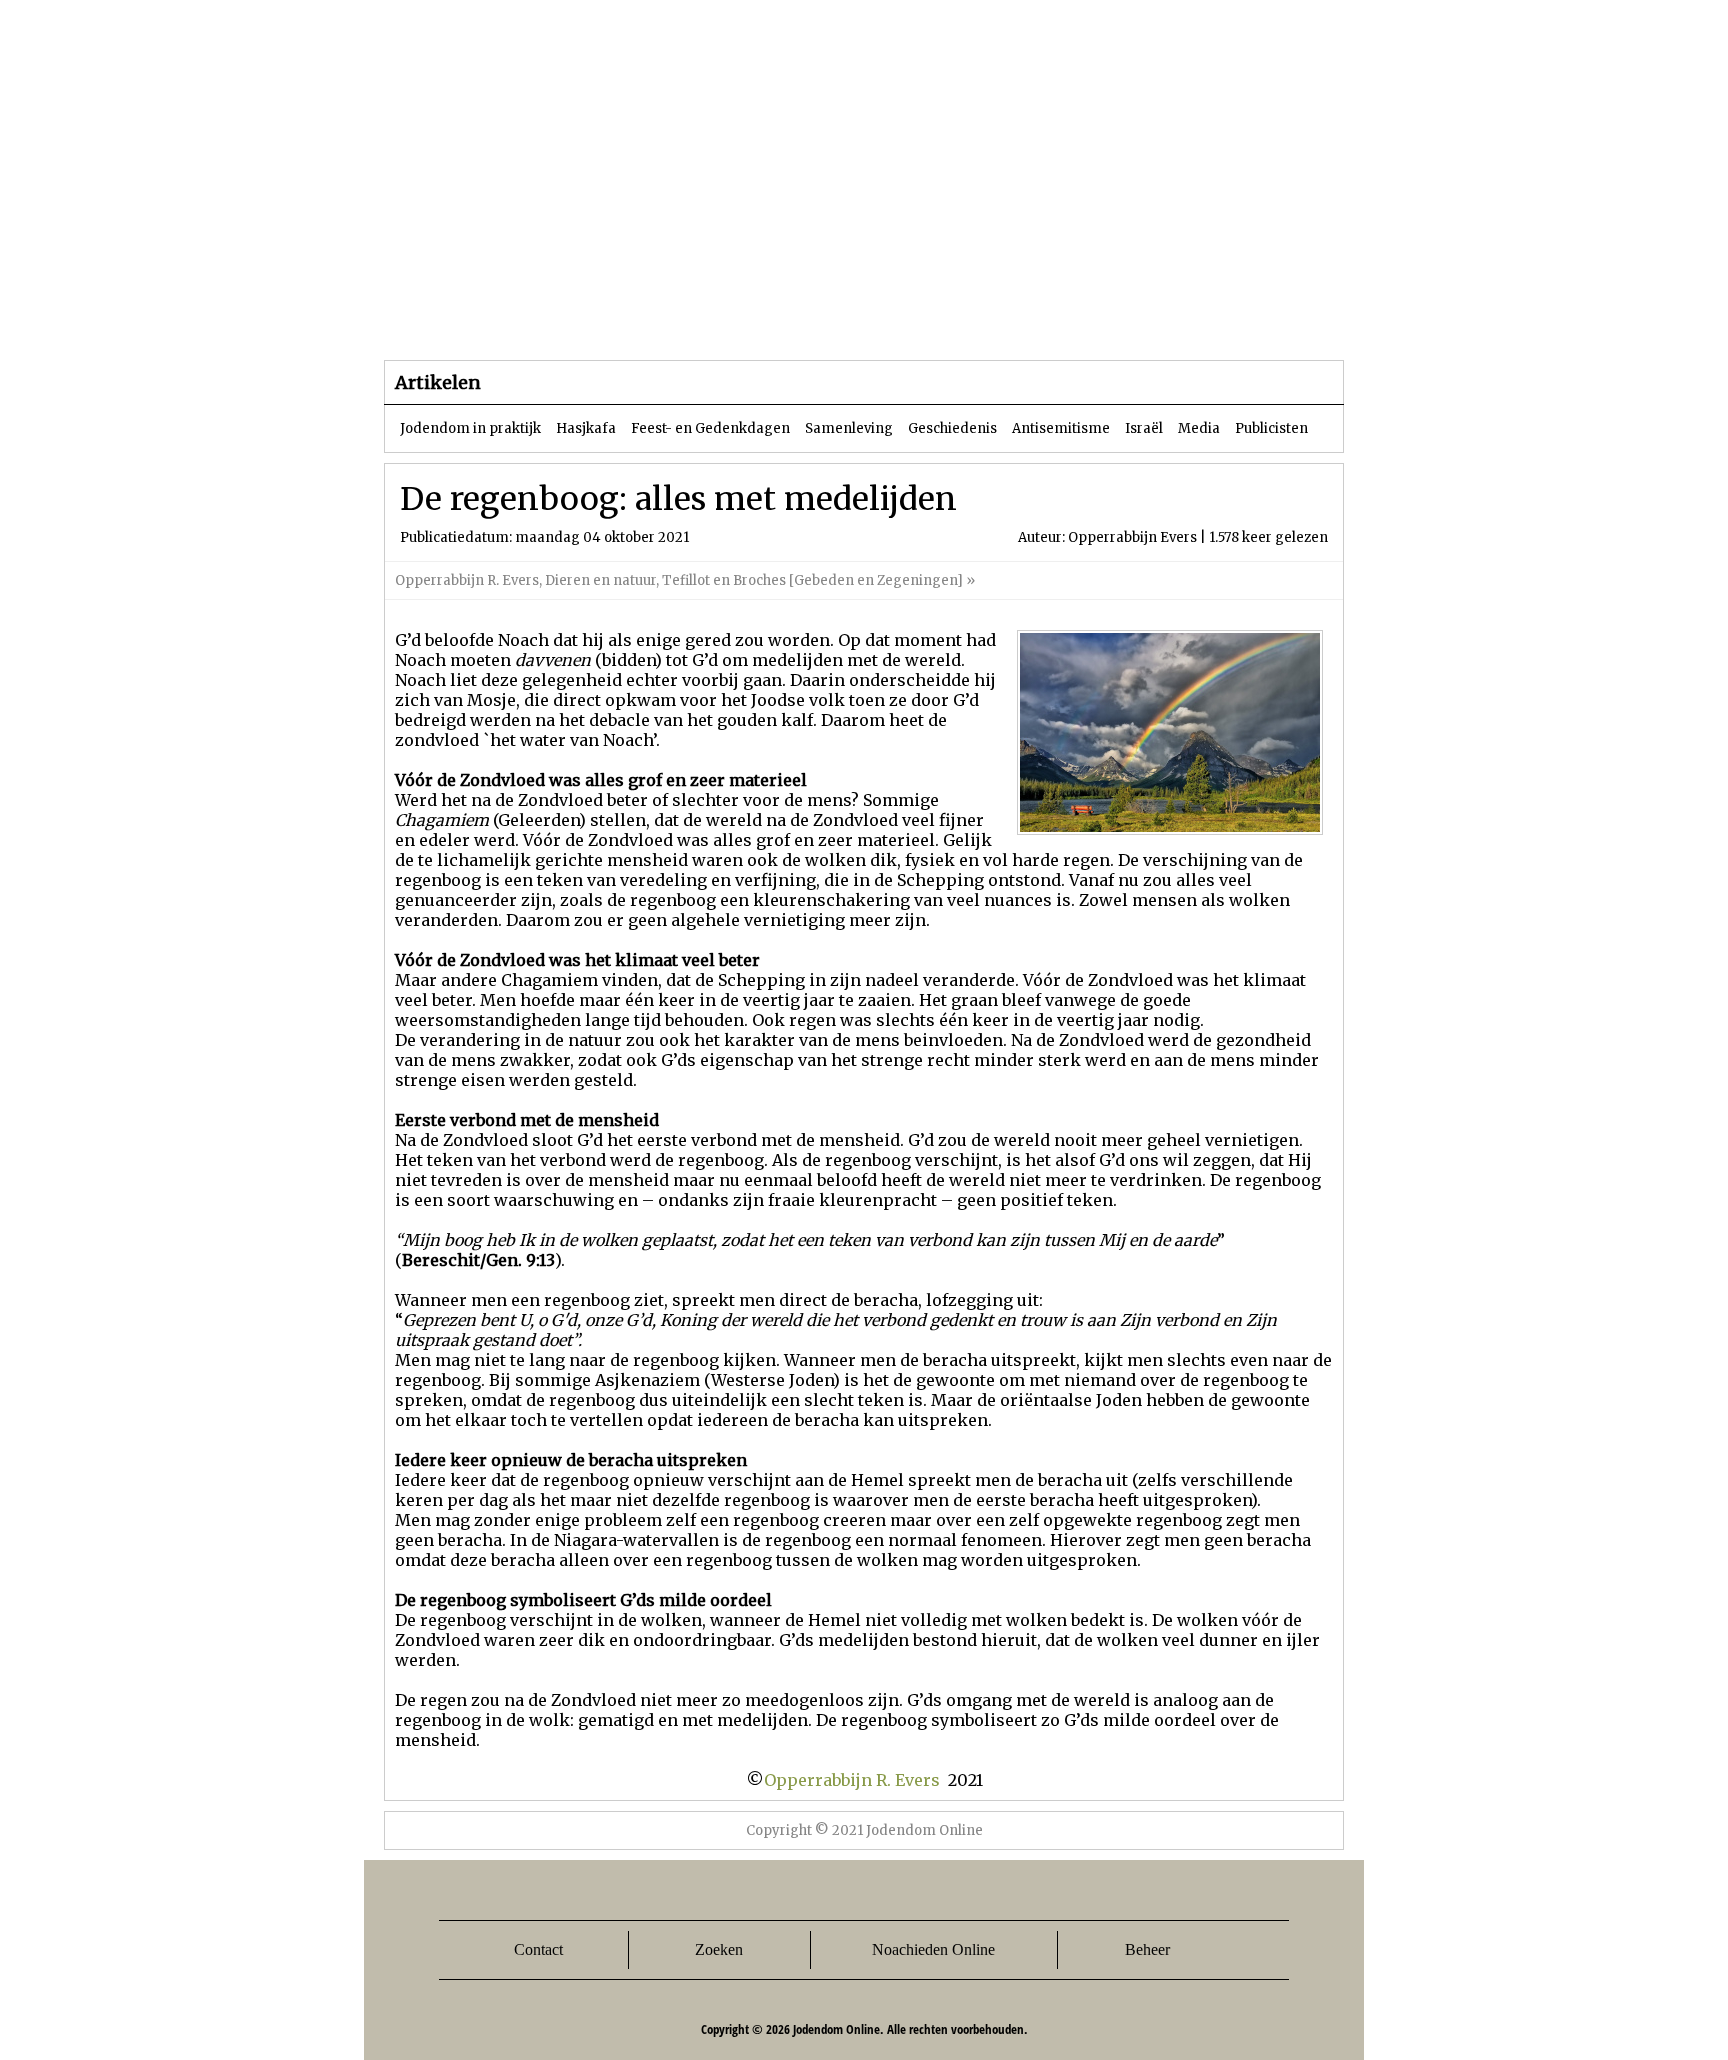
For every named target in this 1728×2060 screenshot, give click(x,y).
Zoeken (719, 1949)
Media (1199, 428)
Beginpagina (455, 319)
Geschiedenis (952, 428)
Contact (538, 1949)
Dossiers (755, 319)
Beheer (1147, 1949)
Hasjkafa (586, 428)
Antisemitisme (1061, 428)
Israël (1144, 428)
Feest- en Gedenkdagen (710, 428)
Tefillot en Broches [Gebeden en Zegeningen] (812, 580)
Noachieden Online (933, 1949)
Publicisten (1271, 428)
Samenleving (849, 428)
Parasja (878, 319)
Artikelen (627, 319)
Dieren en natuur (600, 580)
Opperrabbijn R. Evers (467, 580)
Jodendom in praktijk (470, 428)
